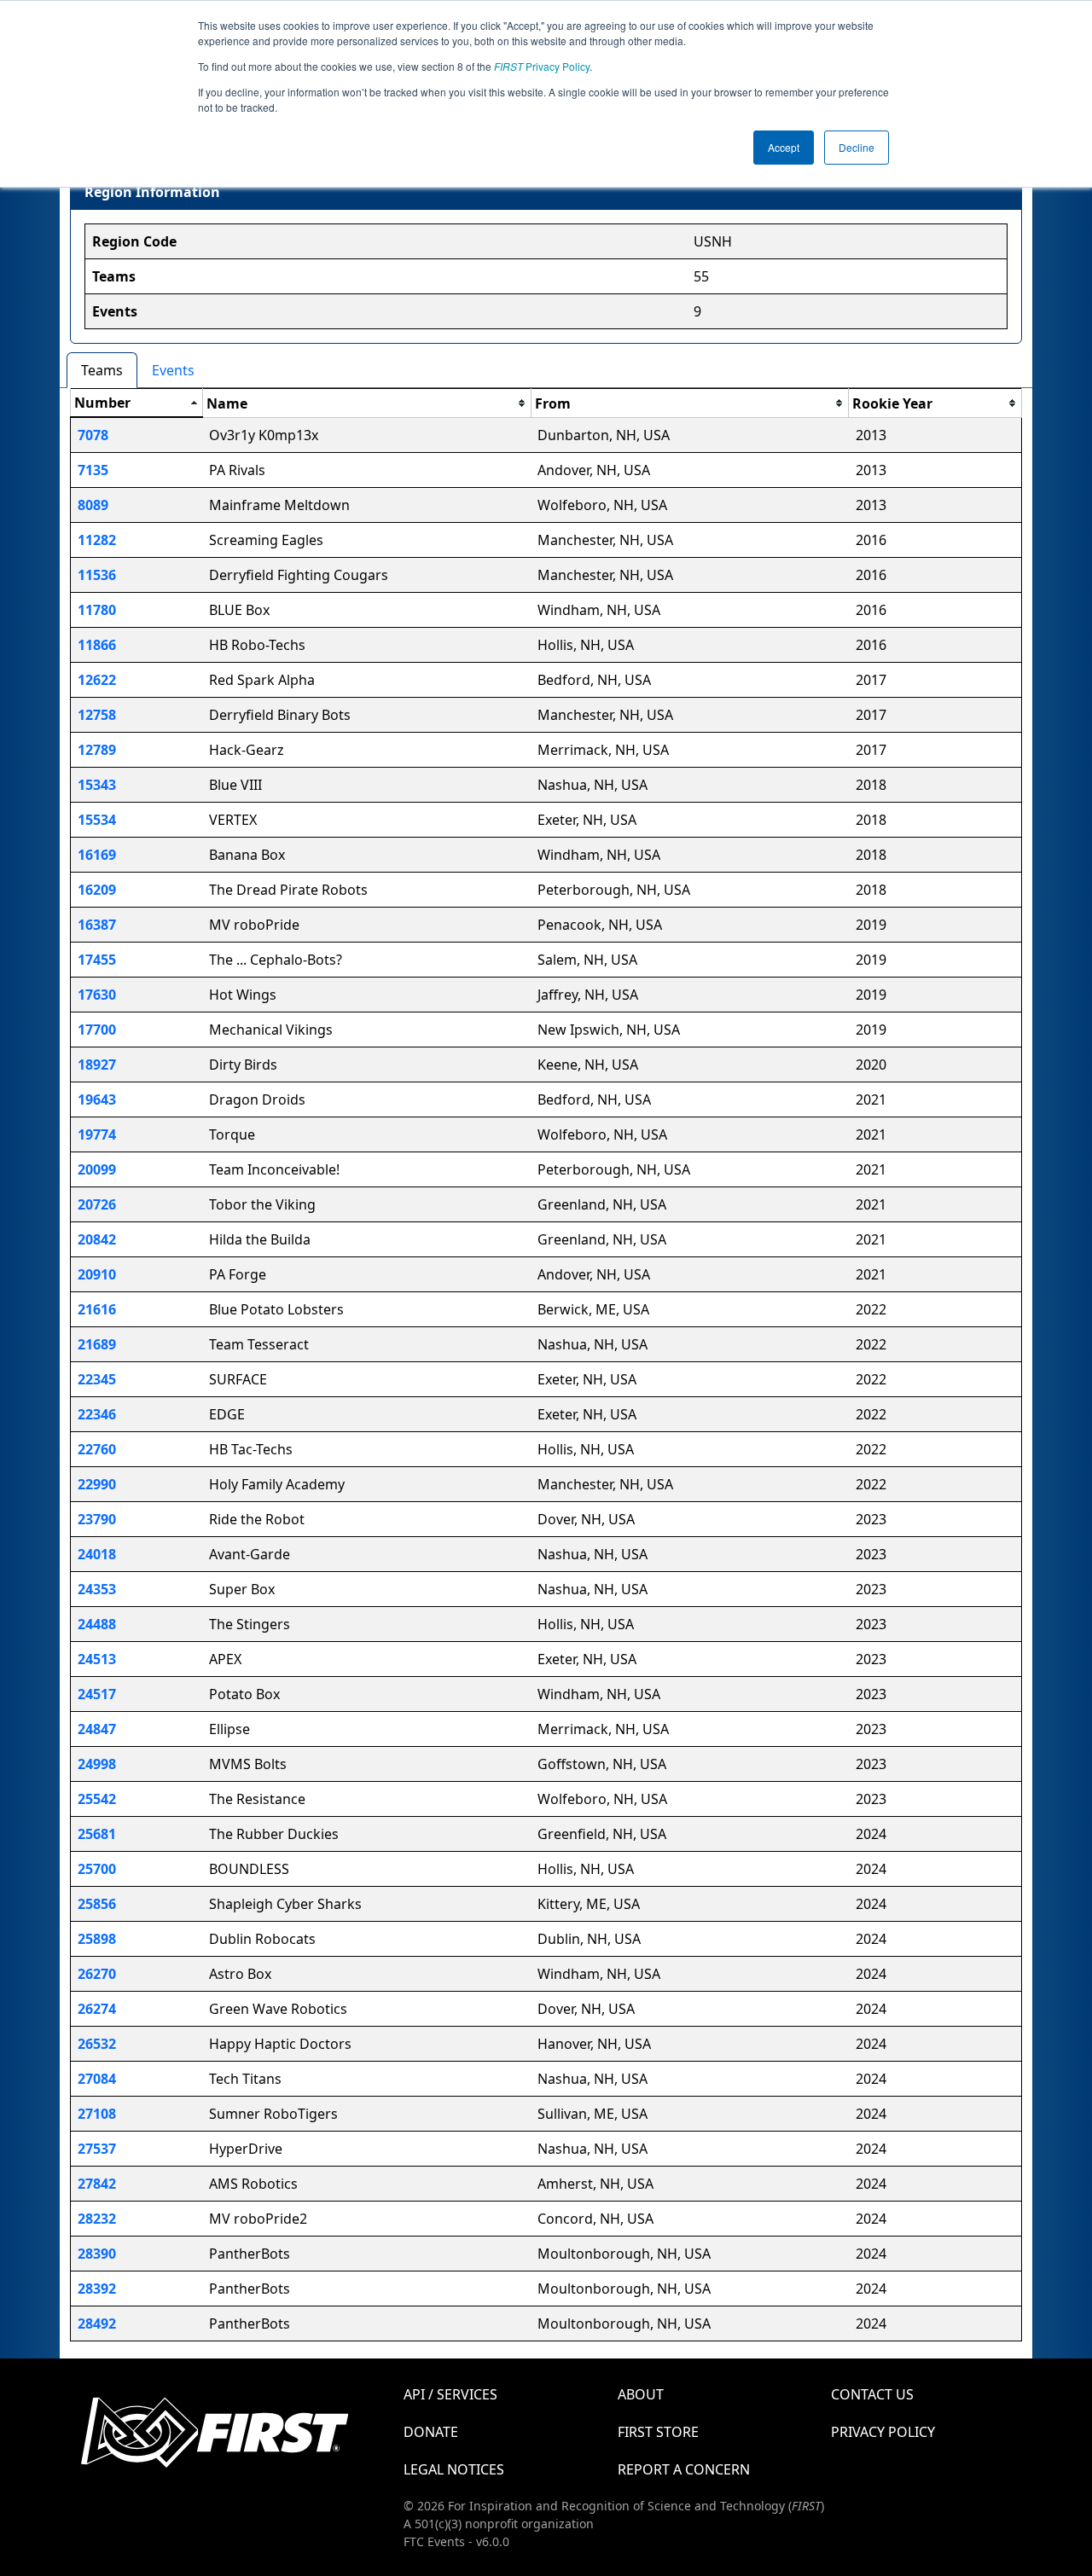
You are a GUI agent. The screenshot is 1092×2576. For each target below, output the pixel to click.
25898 (97, 1939)
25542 (97, 1799)
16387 (97, 925)
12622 (97, 680)
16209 (97, 890)
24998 (97, 1764)
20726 (97, 1204)
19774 (97, 1134)
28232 (97, 2219)
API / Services (450, 2394)
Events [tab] (173, 370)
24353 (97, 1589)
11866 (97, 645)
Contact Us (872, 2394)
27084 (97, 2079)
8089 (93, 505)
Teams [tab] (102, 370)
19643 (97, 1099)
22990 (97, 1484)
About (641, 2394)
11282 (97, 540)
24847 (97, 1729)
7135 (93, 470)
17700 (97, 1030)
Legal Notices (454, 2469)
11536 (97, 575)
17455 (97, 960)
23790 (97, 1519)
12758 (97, 715)
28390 (97, 2254)
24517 (97, 1694)
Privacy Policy (542, 66)
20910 (97, 1274)
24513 (97, 1659)
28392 (97, 2289)
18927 (97, 1065)
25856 (97, 1904)
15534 (97, 820)
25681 (97, 1834)
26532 (97, 2044)
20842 (97, 1239)
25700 (97, 1869)
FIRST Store (658, 2432)
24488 (97, 1624)
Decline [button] (857, 147)
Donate (431, 2432)
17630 (97, 995)
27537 (97, 2149)
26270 (97, 1974)
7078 (93, 435)
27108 (97, 2114)
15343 (97, 785)
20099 (97, 1169)
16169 (97, 855)
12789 (97, 750)
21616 (97, 1309)
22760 (97, 1449)
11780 (97, 610)
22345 (97, 1379)
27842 (97, 2184)
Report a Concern (684, 2469)
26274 (97, 2009)
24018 (97, 1554)
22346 (97, 1414)
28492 (97, 2324)
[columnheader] (137, 403)
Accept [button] (784, 147)
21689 (97, 1344)
